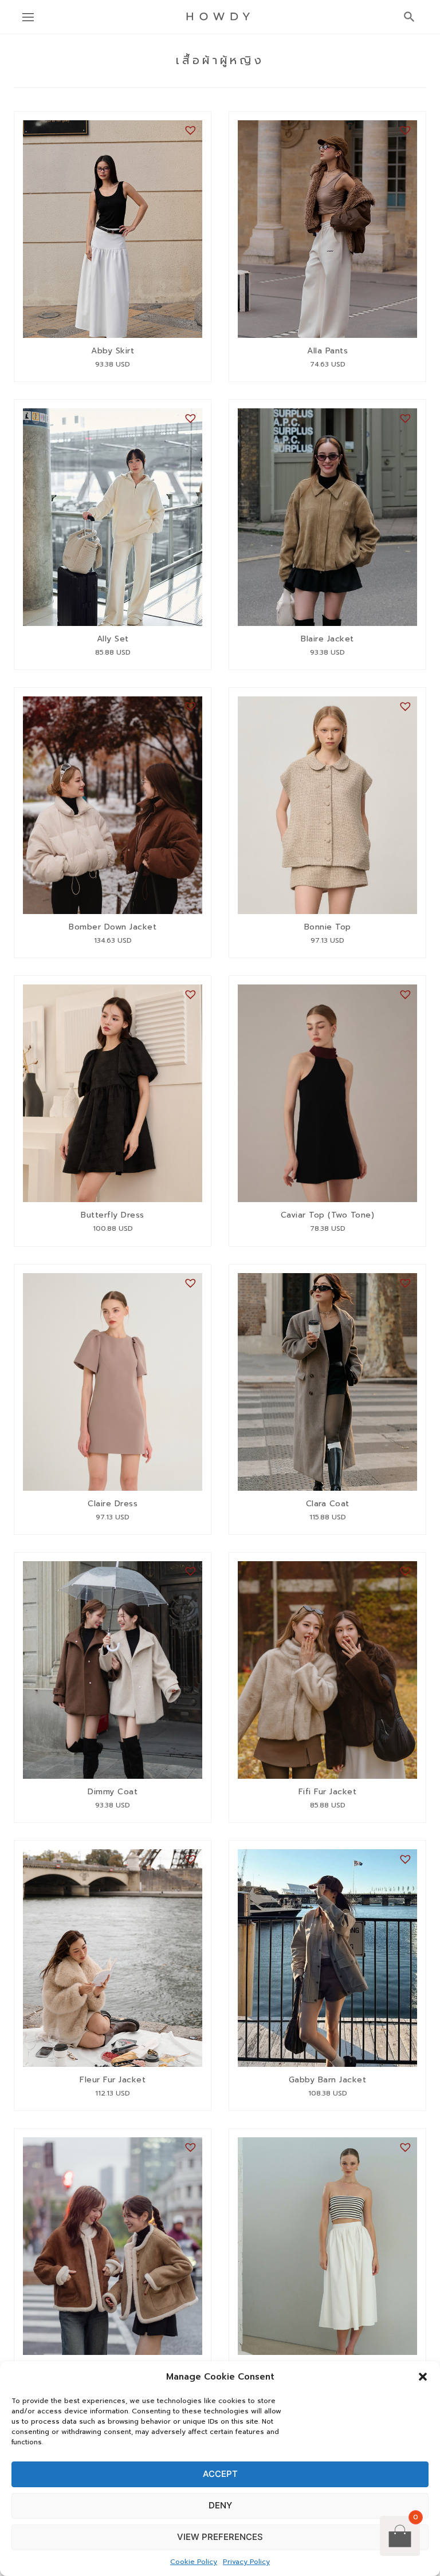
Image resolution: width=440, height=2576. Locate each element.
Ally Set (113, 640)
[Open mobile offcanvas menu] (30, 17)
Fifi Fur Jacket (328, 1793)
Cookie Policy (194, 2562)
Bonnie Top (328, 928)
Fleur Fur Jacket (113, 2081)
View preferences (220, 2537)
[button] (423, 2377)
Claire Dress (113, 1504)
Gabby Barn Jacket (328, 2081)
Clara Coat (328, 1504)
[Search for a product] (406, 17)
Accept (220, 2474)
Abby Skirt (113, 352)
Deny (220, 2505)
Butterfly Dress (113, 1216)
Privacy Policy (246, 2562)
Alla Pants (327, 352)
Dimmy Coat (113, 1793)
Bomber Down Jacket (113, 928)
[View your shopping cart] (400, 2535)
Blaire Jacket (327, 640)
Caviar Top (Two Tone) (328, 1216)
